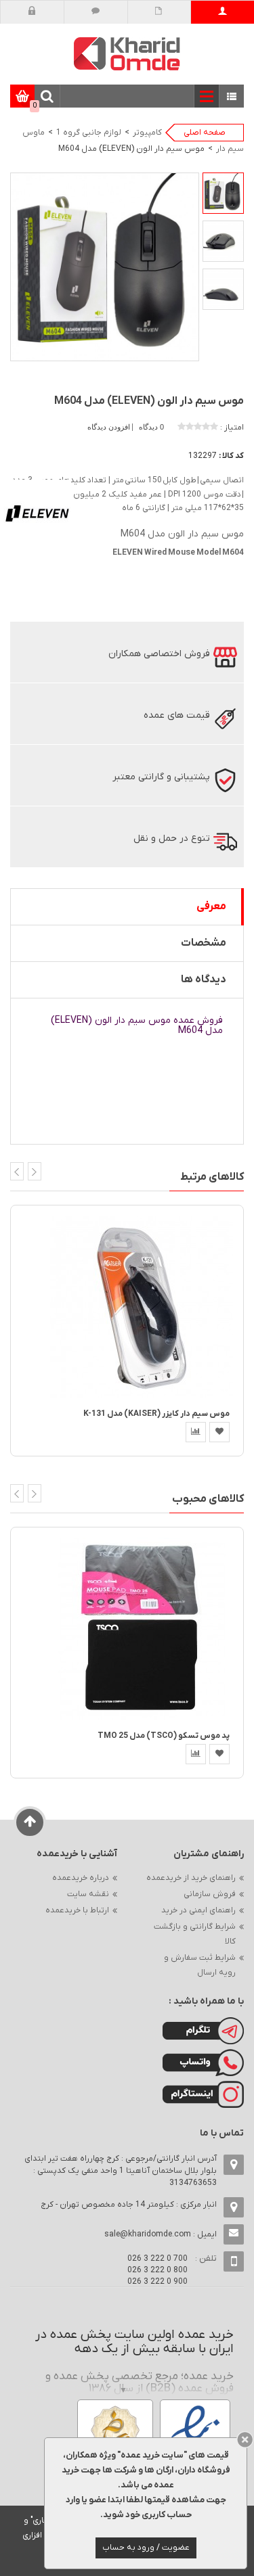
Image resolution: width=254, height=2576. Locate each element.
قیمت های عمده (177, 715)
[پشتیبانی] (96, 12)
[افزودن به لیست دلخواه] (219, 1432)
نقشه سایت (88, 1894)
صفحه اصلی (205, 133)
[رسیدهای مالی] (159, 12)
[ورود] (32, 12)
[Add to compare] (196, 1432)
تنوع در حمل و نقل (172, 838)
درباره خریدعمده (81, 1878)
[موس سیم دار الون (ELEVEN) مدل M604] (223, 193)
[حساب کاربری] (223, 12)
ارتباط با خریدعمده (77, 1910)
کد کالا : (231, 456)
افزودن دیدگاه (110, 427)
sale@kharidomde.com (148, 2234)
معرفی (211, 906)
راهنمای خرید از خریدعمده (191, 1878)
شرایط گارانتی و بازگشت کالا (195, 1934)
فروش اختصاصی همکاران (159, 654)
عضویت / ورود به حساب (146, 2548)
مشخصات (204, 943)
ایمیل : (161, 2234)
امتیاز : (232, 428)
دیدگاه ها (204, 980)
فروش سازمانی (210, 1894)
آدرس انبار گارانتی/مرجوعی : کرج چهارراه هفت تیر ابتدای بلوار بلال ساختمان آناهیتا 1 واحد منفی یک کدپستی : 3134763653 (121, 2171)
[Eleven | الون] (37, 513)
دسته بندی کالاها (232, 97)
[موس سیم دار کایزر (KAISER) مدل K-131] (142, 1306)
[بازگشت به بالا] (30, 1822)
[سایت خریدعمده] (127, 53)
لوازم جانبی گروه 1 (89, 133)
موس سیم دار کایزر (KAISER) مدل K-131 (156, 1414)
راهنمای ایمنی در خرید (198, 1910)
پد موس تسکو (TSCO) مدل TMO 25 (164, 1736)
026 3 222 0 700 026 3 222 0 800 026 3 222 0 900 (157, 2270)
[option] (223, 193)
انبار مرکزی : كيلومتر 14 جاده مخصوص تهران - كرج (129, 2205)
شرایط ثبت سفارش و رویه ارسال (200, 1965)
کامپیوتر (147, 133)
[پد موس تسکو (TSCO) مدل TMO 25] (142, 1629)
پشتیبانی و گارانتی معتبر (161, 777)
